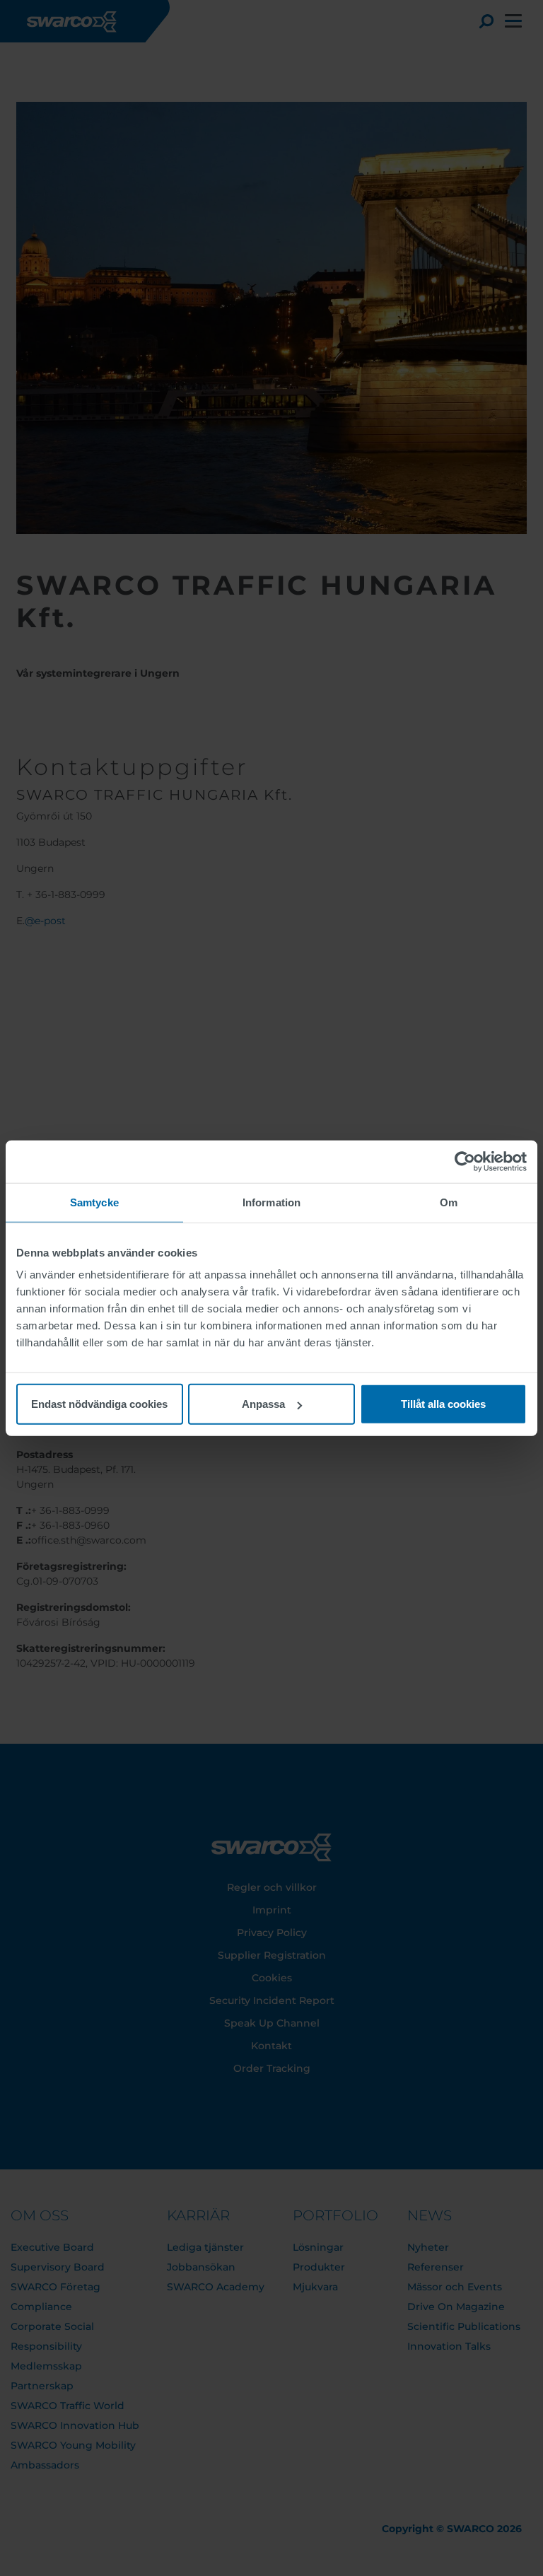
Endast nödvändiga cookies (99, 1404)
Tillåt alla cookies (443, 1404)
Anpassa (263, 1404)
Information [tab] (271, 1202)
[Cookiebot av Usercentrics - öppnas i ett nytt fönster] (465, 1161)
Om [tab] (449, 1202)
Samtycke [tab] (94, 1202)
